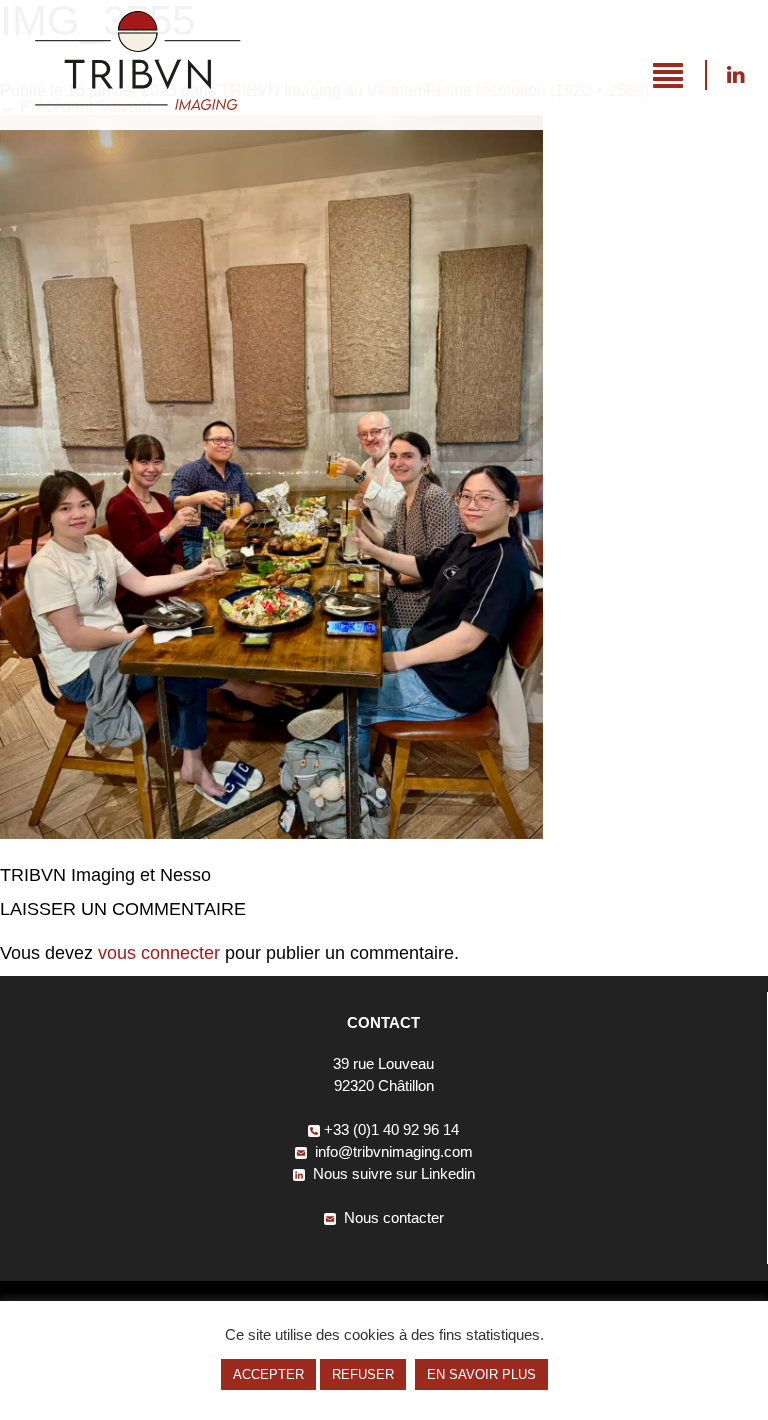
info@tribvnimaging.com (392, 1151)
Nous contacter (392, 1217)
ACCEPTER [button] (268, 1374)
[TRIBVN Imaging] (137, 104)
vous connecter (159, 953)
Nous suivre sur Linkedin (735, 75)
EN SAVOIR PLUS (481, 1374)
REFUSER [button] (363, 1374)
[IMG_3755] (271, 833)
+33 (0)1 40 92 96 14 (391, 1129)
